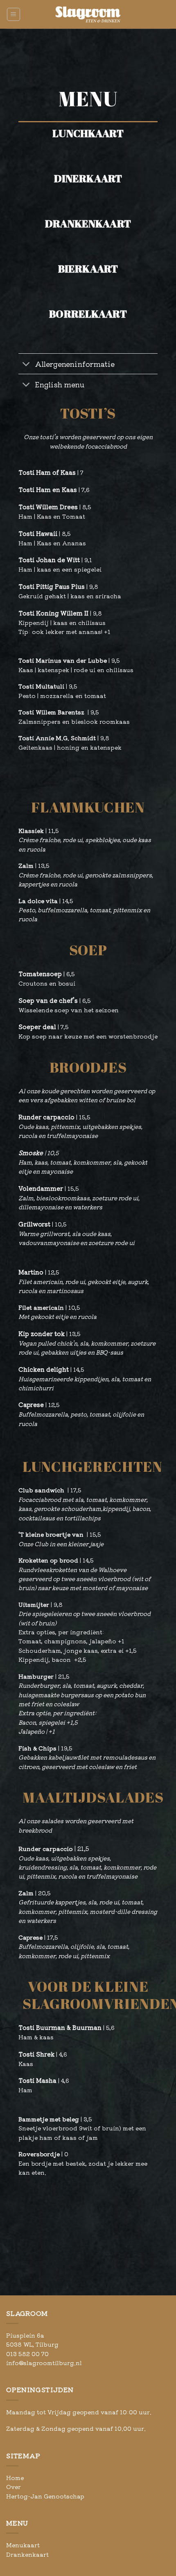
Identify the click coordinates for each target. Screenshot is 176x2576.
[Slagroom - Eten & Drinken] (88, 14)
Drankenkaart (27, 2554)
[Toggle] (26, 365)
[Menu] (14, 14)
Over (14, 2487)
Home (15, 2478)
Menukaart (23, 2545)
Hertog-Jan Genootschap (45, 2496)
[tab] (88, 144)
